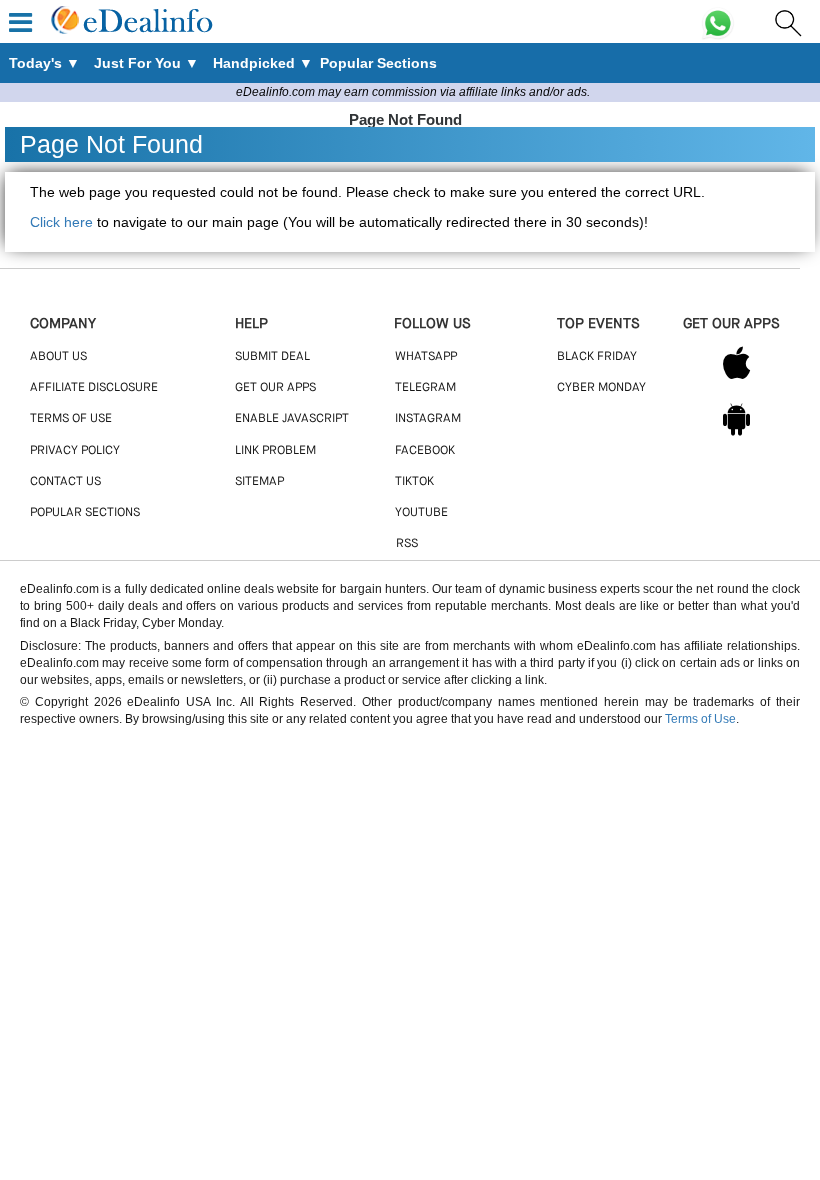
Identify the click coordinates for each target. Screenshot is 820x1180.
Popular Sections (85, 513)
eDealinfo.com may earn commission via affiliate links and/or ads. (413, 92)
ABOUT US (58, 357)
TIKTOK (414, 482)
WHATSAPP (426, 357)
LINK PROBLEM (275, 451)
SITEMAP (259, 482)
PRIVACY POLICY (75, 451)
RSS (407, 544)
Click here (61, 222)
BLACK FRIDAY (597, 357)
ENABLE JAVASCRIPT (292, 419)
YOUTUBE (421, 513)
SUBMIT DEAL (272, 357)
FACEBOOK (425, 451)
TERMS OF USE (71, 419)
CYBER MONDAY (601, 388)
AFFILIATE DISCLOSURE (94, 388)
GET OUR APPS (275, 388)
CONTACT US (65, 482)
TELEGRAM (425, 388)
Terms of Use (700, 719)
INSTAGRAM (428, 419)
